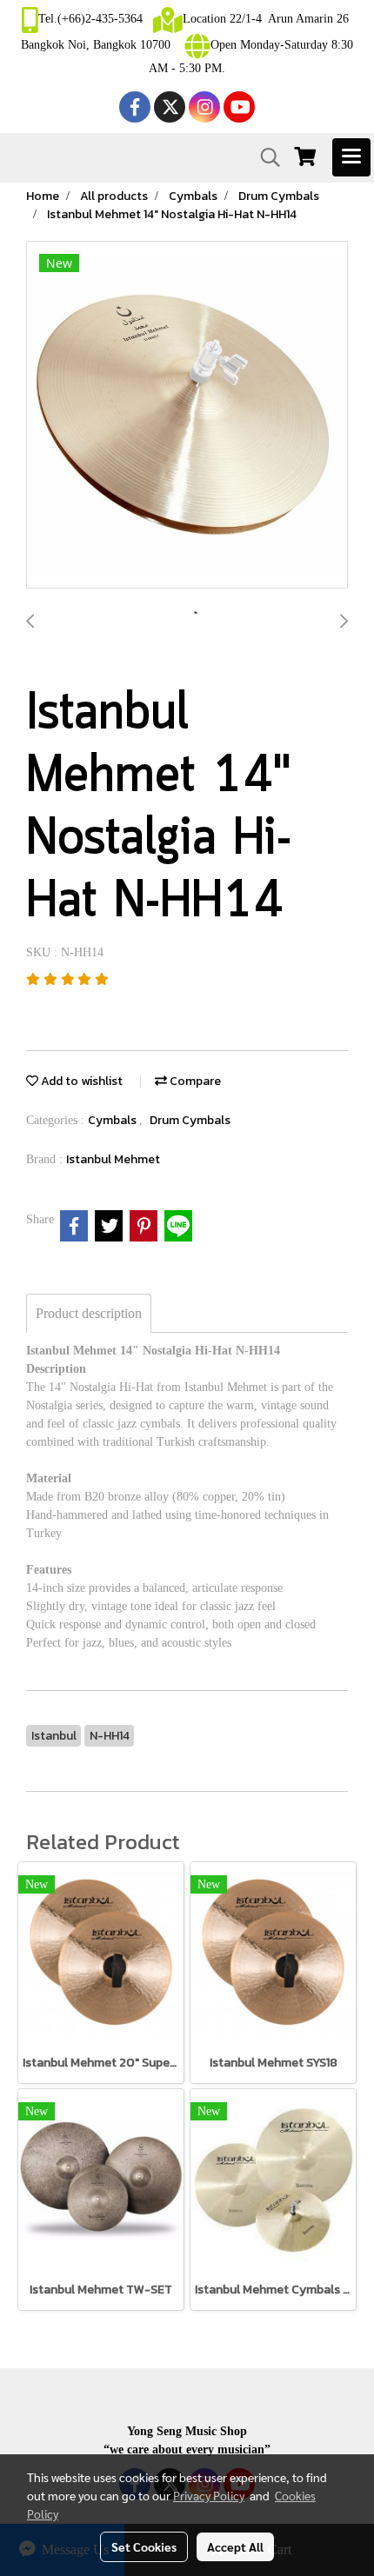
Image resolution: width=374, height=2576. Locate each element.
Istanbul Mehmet (113, 1159)
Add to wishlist (80, 1081)
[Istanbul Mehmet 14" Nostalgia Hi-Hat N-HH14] (187, 416)
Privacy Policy (209, 2495)
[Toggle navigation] (351, 157)
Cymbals (114, 1120)
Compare (194, 1081)
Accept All (235, 2546)
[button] (264, 157)
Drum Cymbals (190, 1120)
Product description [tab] (89, 1313)
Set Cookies (144, 2546)
